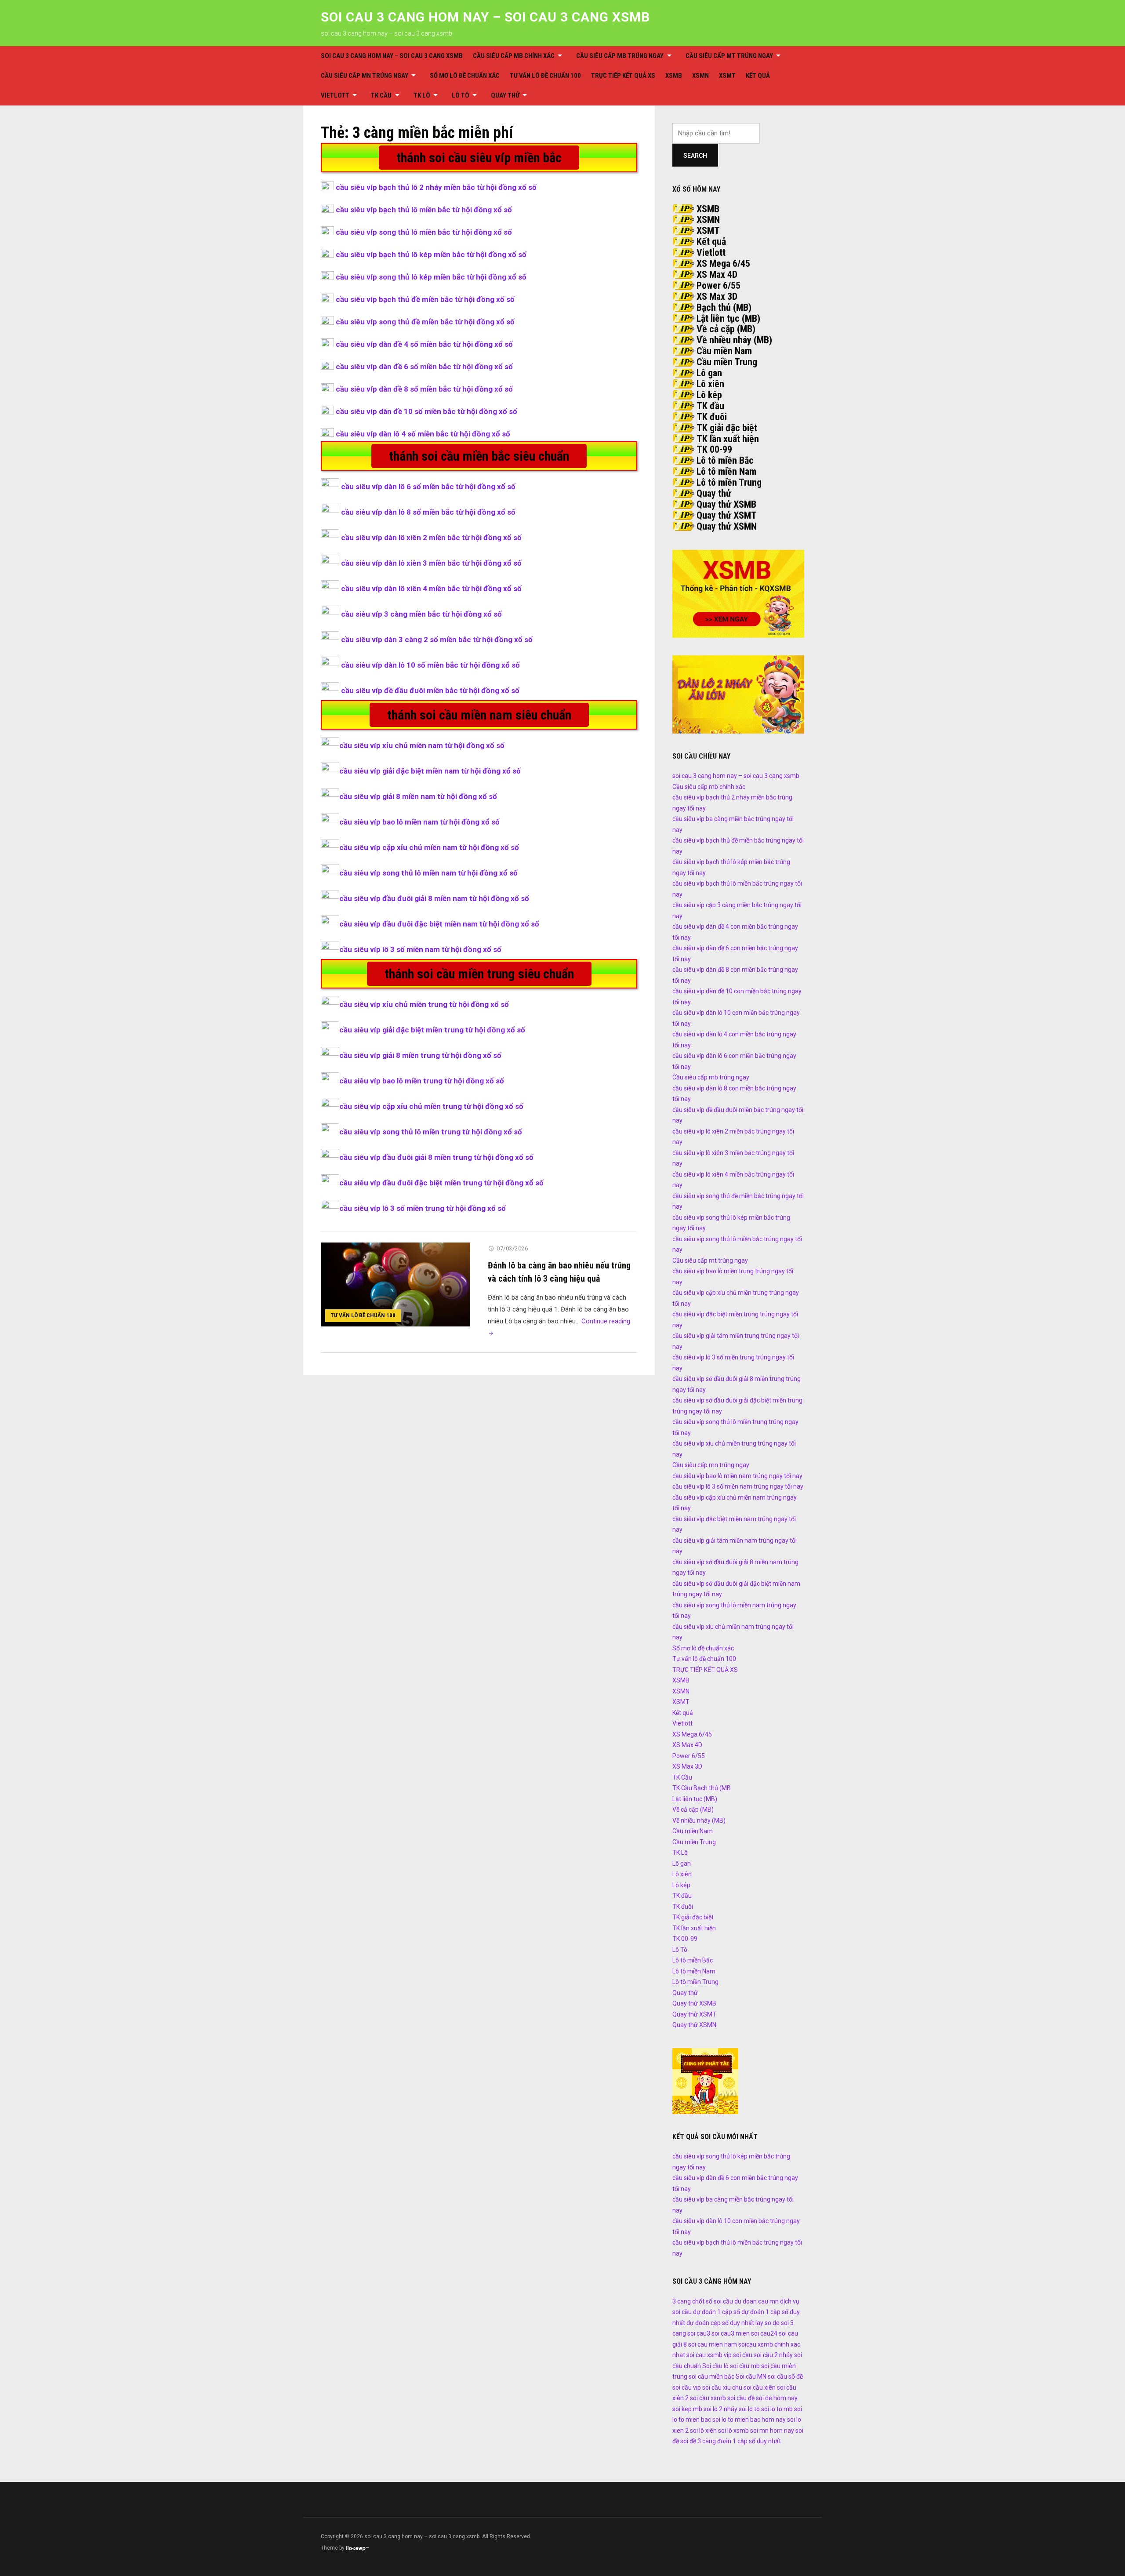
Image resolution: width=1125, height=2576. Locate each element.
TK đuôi (712, 417)
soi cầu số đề (785, 2376)
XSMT (727, 76)
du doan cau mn (757, 2301)
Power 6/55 (719, 285)
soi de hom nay (777, 2398)
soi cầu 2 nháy (773, 2355)
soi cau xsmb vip (709, 2355)
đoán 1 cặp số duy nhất (749, 2441)
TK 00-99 (714, 449)
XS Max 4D (717, 274)
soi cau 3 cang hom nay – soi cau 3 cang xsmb (485, 17)
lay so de (768, 2323)
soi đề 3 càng (698, 2441)
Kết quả (758, 76)
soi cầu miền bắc (711, 2376)
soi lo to (749, 2409)
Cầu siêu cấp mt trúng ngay (729, 56)
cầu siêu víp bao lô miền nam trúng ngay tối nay (737, 1476)
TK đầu (710, 406)
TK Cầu (381, 95)
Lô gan (709, 373)
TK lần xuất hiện (728, 439)
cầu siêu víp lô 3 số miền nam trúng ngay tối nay (738, 1486)
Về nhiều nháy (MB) (734, 340)
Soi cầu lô (715, 2366)
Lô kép (709, 395)
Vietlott (335, 95)
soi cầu (743, 2355)
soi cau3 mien (731, 2333)
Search (695, 156)
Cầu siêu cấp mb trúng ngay (620, 56)
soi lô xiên (703, 2431)
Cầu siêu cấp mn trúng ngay (365, 76)
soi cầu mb (745, 2366)
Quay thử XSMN (727, 526)
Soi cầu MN (751, 2376)
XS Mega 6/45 (723, 263)
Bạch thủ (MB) (724, 307)
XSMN (700, 76)
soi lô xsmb (733, 2431)
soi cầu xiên (760, 2387)
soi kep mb (687, 2409)
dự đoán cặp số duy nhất (720, 2323)
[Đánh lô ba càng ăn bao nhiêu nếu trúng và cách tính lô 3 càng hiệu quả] (396, 1284)
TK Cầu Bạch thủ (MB (702, 1788)
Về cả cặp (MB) (726, 329)
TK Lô (422, 95)
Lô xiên (710, 384)
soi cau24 (764, 2333)
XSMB (674, 76)
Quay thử (505, 95)
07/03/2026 (512, 1248)
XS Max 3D (717, 296)
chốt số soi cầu (713, 2301)
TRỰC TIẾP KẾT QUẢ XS (623, 76)
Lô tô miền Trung (729, 482)
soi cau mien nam (713, 2344)
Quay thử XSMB (726, 504)
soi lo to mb (777, 2409)
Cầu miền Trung (727, 362)
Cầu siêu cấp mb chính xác (514, 56)
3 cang (682, 2301)
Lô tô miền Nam (726, 471)
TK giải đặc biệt (727, 428)
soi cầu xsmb (708, 2398)
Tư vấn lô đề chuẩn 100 (545, 76)
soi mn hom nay (772, 2431)
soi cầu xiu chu (722, 2387)
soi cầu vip (687, 2387)
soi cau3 (699, 2333)
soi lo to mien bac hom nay (749, 2420)
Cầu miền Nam (724, 351)
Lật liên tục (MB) (728, 318)
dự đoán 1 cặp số (717, 2312)
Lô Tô (461, 95)
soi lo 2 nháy (720, 2409)
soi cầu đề (741, 2398)
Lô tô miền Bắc (725, 460)
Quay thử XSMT (727, 515)
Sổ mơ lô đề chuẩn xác (465, 76)
